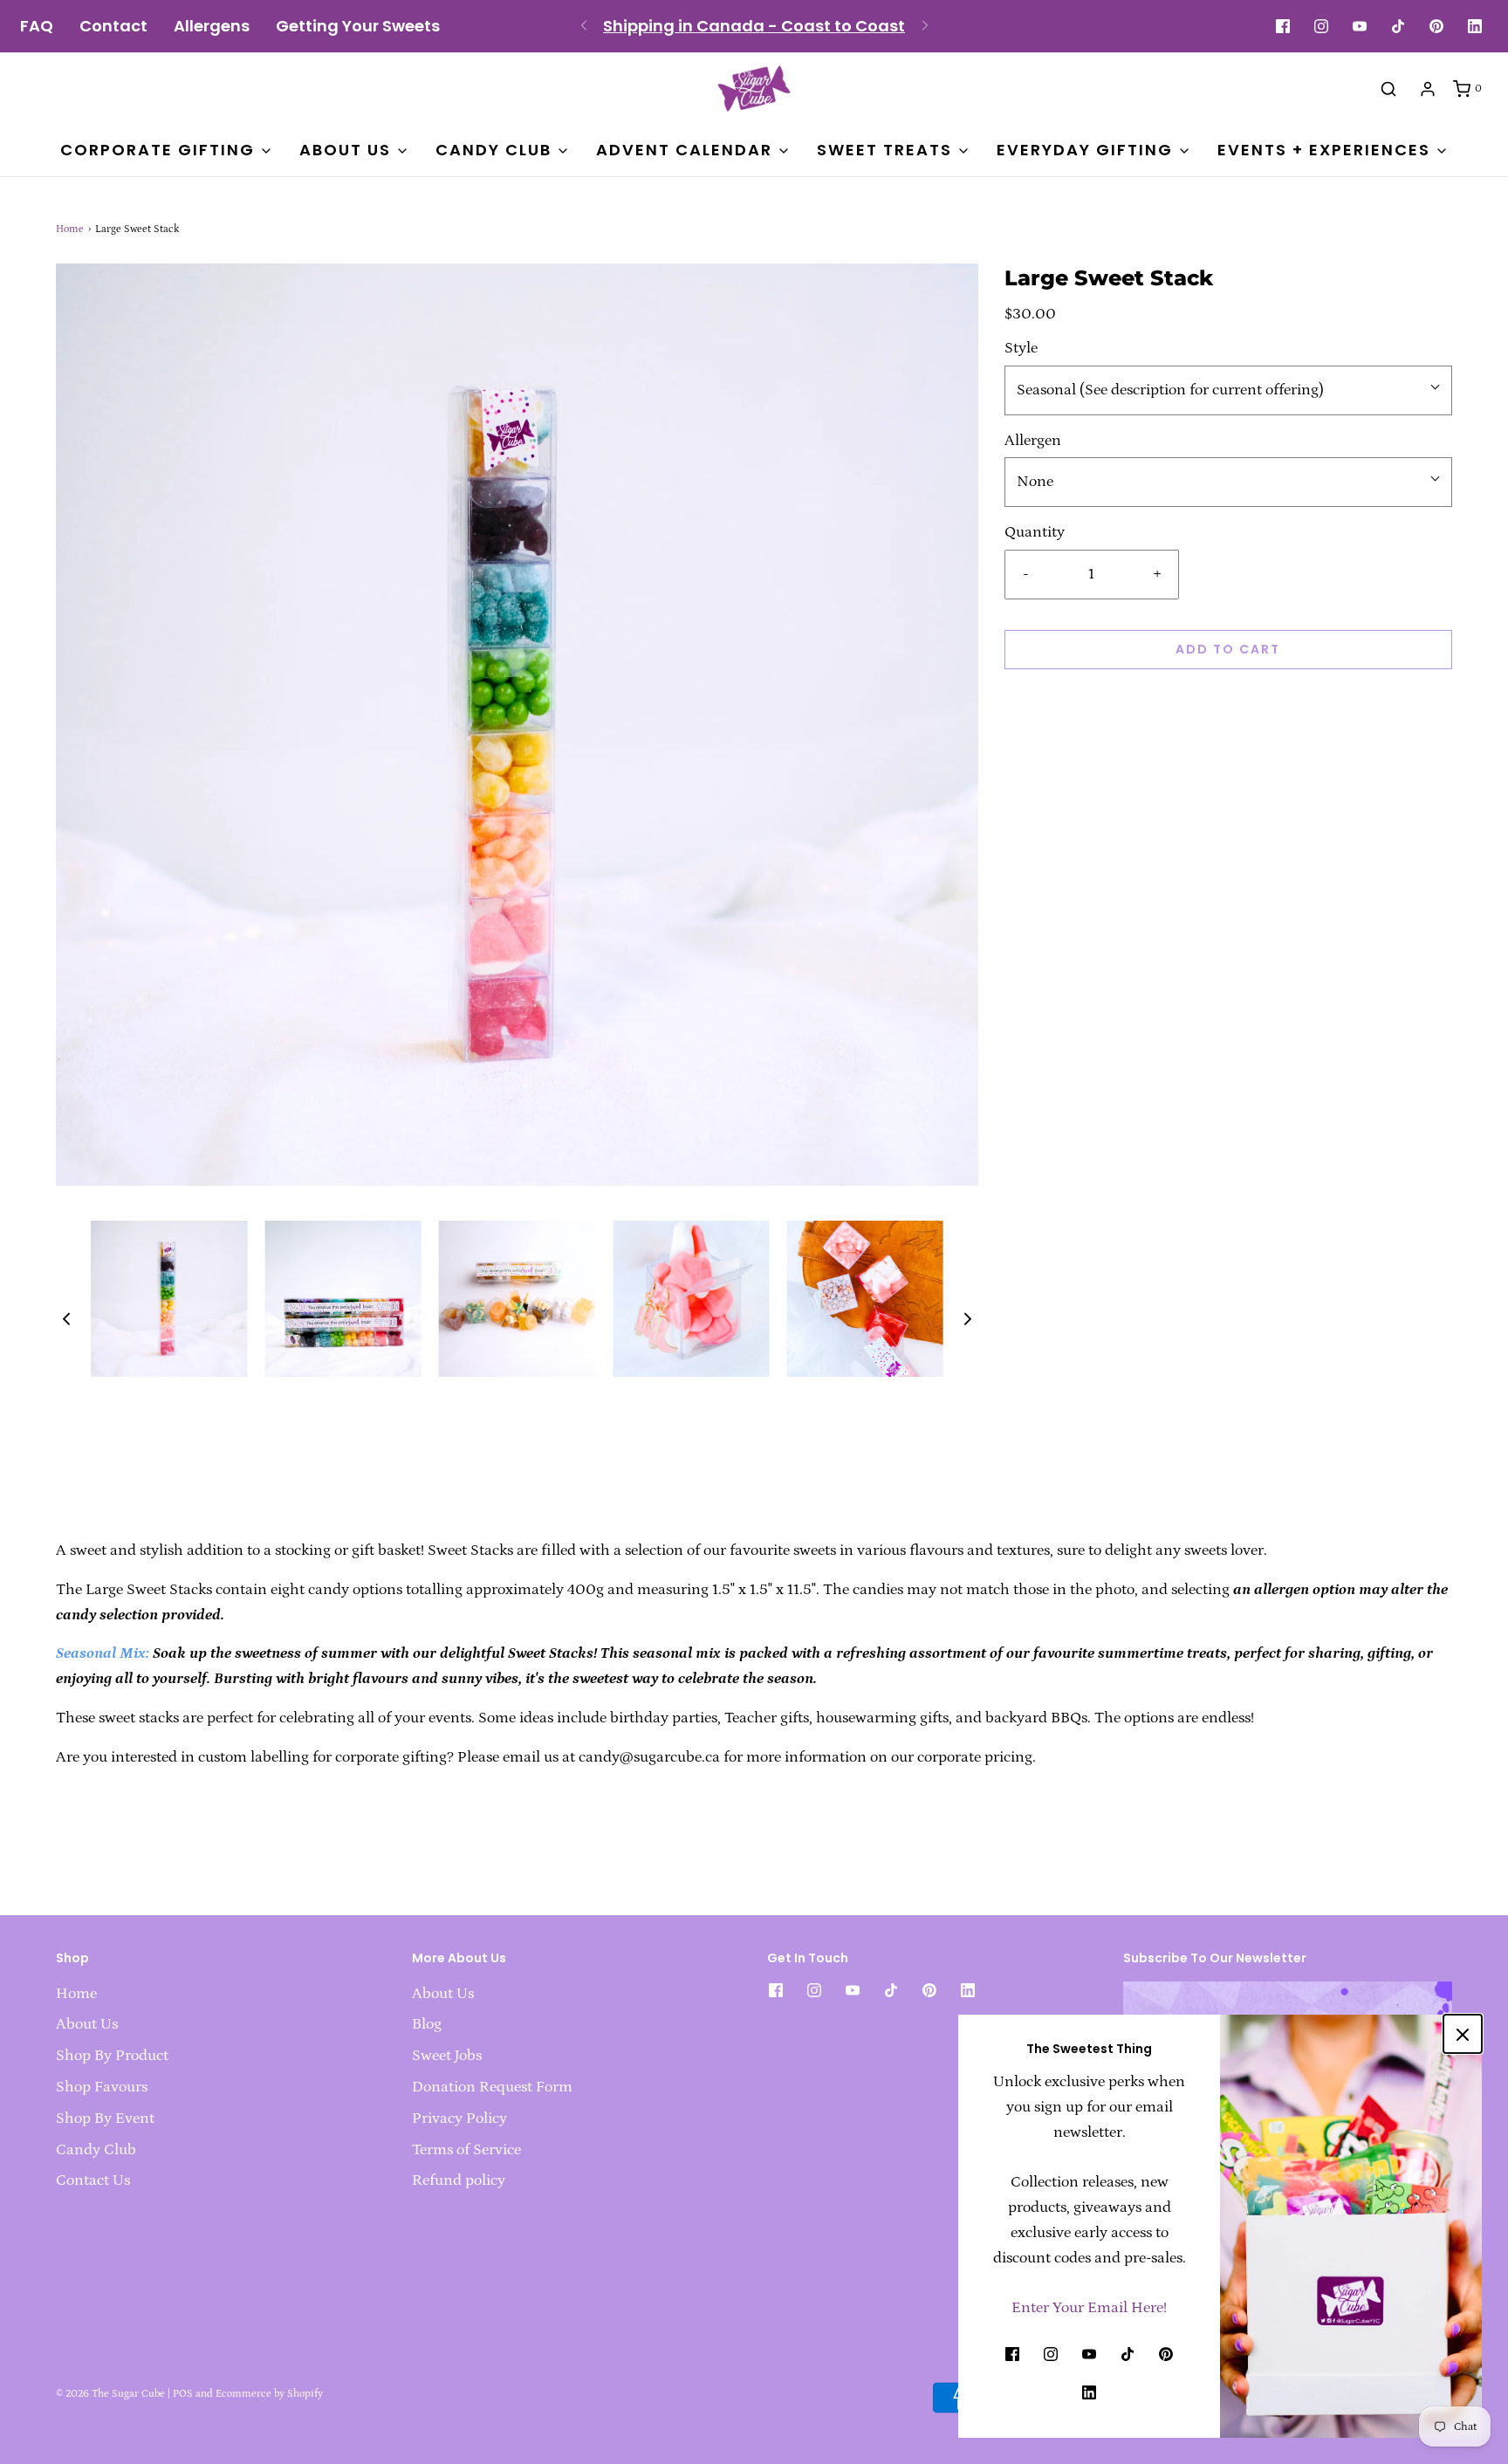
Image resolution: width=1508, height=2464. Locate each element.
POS (183, 2394)
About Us (87, 2024)
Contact (113, 26)
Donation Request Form (492, 2087)
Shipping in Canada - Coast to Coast (754, 26)
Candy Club (96, 2150)
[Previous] (584, 26)
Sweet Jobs (447, 2056)
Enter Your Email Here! (1089, 2308)
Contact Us (93, 2180)
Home (70, 229)
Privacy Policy (459, 2118)
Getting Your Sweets (358, 26)
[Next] (925, 26)
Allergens (212, 26)
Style (1021, 348)
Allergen (1033, 441)
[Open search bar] (1388, 88)
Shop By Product (112, 2056)
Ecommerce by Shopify (269, 2394)
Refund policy (459, 2180)
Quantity (1035, 532)
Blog (427, 2024)
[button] (66, 1319)
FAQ (37, 26)
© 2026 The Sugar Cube (110, 2394)
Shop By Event (105, 2118)
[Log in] (1428, 89)
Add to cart (1228, 649)
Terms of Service (466, 2150)
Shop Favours (102, 2087)
